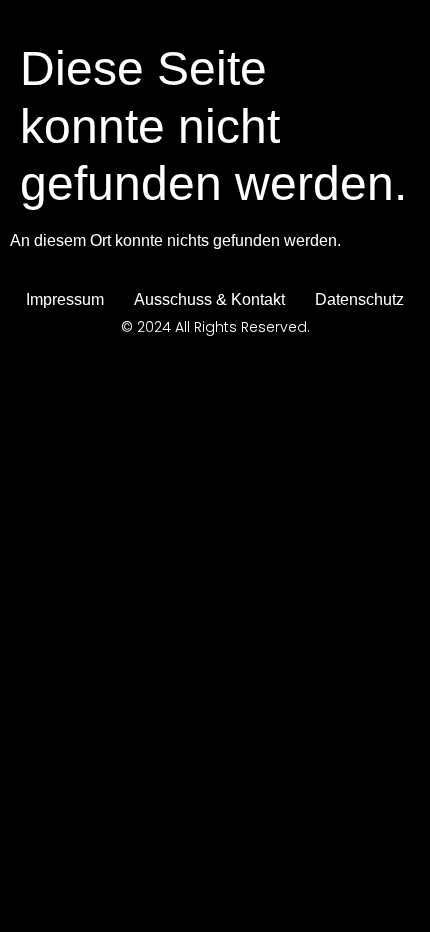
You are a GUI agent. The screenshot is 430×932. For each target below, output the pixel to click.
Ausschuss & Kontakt (209, 299)
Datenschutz (359, 299)
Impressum (65, 299)
